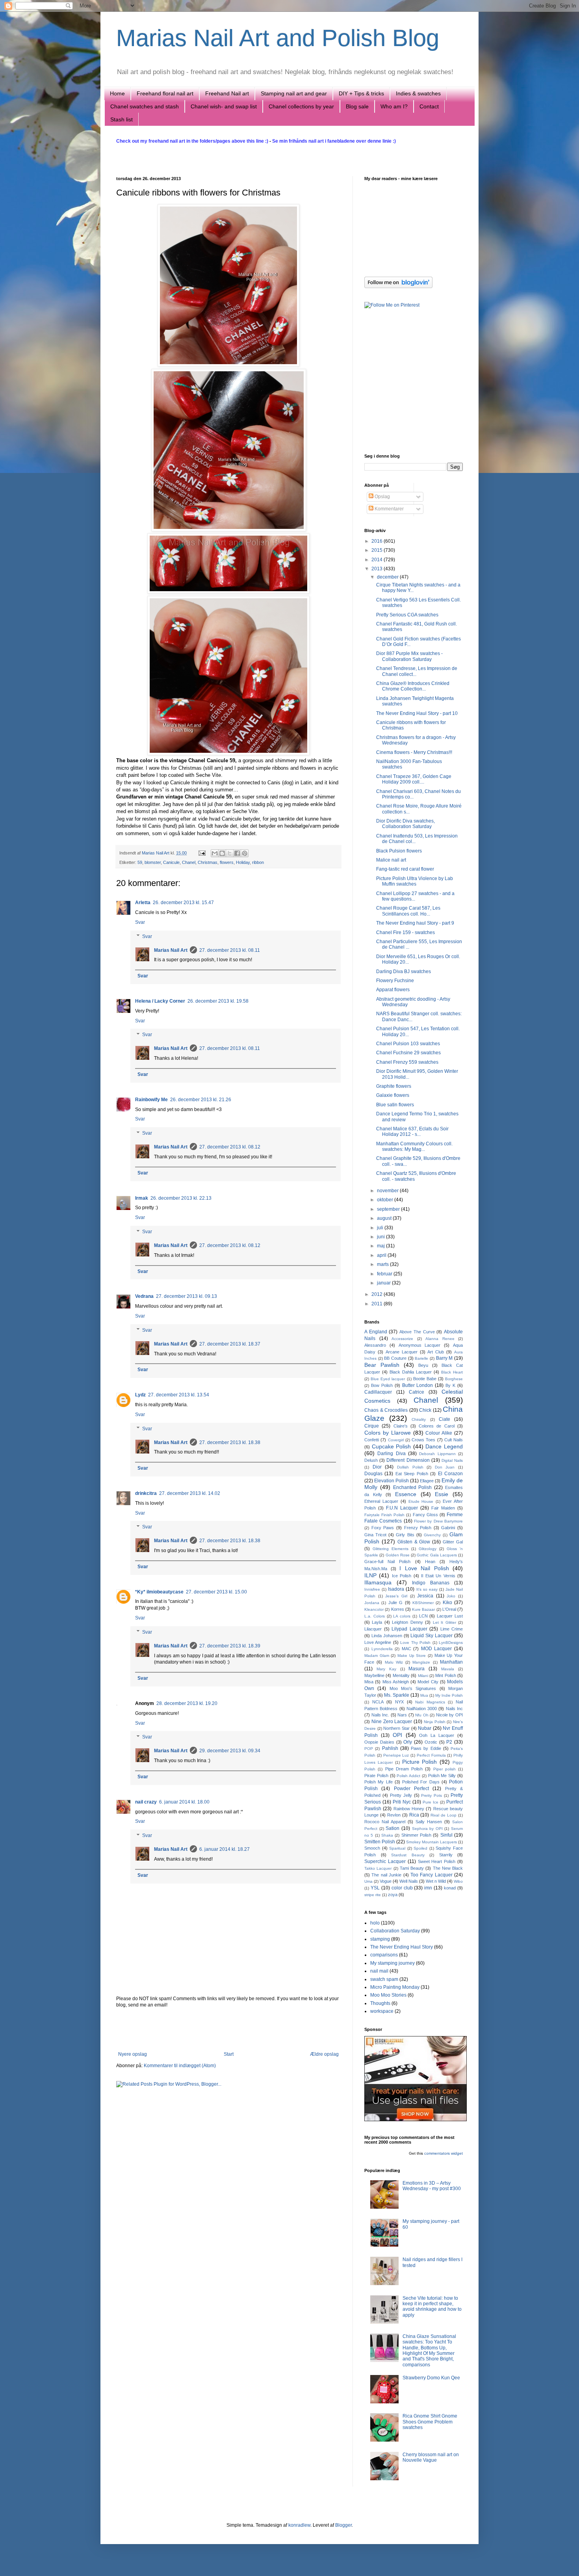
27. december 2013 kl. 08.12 (230, 1147)
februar (385, 1274)
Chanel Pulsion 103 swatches (408, 1044)
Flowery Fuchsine (395, 981)
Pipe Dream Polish (404, 1769)
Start (229, 2054)
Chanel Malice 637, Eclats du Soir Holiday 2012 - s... (412, 1132)
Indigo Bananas (431, 1583)
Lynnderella (382, 1649)
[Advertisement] (228, 2030)
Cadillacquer (378, 1392)
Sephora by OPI (427, 1829)
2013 (378, 569)
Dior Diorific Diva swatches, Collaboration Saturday (405, 824)
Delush (371, 1460)
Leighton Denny (407, 1622)
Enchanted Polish (413, 1487)
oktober (386, 1200)
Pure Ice (431, 1802)
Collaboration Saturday (395, 1931)
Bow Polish (382, 1385)
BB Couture (395, 1358)
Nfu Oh (422, 1715)
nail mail (379, 1971)
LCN (423, 1616)
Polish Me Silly (442, 1776)
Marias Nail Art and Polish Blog (278, 38)
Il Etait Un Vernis (438, 1576)
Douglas (373, 1474)
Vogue (386, 1881)
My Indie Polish (449, 1695)
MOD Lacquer (437, 1649)
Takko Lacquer (378, 1868)
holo (375, 1923)
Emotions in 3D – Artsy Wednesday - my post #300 (432, 2186)
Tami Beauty (412, 1868)
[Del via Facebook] (237, 853)
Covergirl (396, 1440)
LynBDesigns (451, 1643)
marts (383, 1264)
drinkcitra (146, 1493)
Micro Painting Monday (395, 1987)
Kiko (447, 1603)
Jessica (425, 1596)
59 (140, 862)
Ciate (444, 1419)
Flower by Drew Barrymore (438, 1521)
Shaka (387, 1835)
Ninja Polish (435, 1722)
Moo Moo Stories (388, 1995)
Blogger (343, 2525)
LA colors (402, 1616)
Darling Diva (391, 1454)
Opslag (382, 497)
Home (117, 93)
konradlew (299, 2525)
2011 (378, 1304)
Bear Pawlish (382, 1365)
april (382, 1255)
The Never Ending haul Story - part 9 (415, 923)
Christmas (208, 862)
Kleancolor (374, 1609)
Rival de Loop (444, 1815)
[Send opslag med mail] (202, 853)
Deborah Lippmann (437, 1454)
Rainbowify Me (151, 1100)
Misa (369, 1682)
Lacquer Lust (450, 1616)
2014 (378, 560)
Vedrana (144, 1296)
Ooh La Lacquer (437, 1735)
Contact (429, 106)
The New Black (448, 1868)
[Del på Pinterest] (245, 853)
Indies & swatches (418, 93)
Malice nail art (391, 860)
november (388, 1191)
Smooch (372, 1848)
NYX (399, 1702)
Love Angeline (378, 1642)
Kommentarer (389, 509)
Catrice (417, 1392)
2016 (378, 541)
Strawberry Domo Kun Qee (431, 2378)
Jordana (372, 1603)
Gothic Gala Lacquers (437, 1555)
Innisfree (372, 1589)
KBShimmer (423, 1603)
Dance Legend (444, 1446)
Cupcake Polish (392, 1446)
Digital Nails (452, 1460)
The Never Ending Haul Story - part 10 (417, 713)
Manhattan (451, 1662)
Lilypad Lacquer (409, 1629)
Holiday (243, 862)
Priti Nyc (402, 1802)
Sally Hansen (429, 1822)
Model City (428, 1682)
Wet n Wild (436, 1881)
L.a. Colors (375, 1616)
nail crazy (146, 1802)
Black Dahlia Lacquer (411, 1372)
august (385, 1218)
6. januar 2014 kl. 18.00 (184, 1802)
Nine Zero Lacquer (392, 1722)
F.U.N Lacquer (402, 1508)
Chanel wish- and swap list (224, 106)
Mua (424, 1695)
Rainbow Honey (409, 1809)
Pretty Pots (431, 1795)
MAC (406, 1649)
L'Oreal (449, 1609)
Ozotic (431, 1742)
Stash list (122, 119)
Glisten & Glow (414, 1542)
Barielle (421, 1358)
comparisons (384, 1955)
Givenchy (432, 1535)
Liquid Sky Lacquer (431, 1636)
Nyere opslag (133, 2054)
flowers (227, 862)
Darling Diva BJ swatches (404, 972)
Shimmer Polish (416, 1835)
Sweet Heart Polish (437, 1861)
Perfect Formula (431, 1755)
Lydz (140, 1395)
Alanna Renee (440, 1339)
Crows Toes (423, 1440)
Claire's (401, 1426)
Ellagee (427, 1481)
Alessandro (375, 1345)
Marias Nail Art (156, 853)
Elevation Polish (392, 1481)
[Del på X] (230, 853)
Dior (377, 1467)
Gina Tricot (375, 1535)
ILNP (370, 1575)
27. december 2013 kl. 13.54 (179, 1395)
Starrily (446, 1855)
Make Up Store (412, 1656)
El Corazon (450, 1474)
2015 (378, 550)
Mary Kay (386, 1669)
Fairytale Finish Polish (384, 1515)
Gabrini (448, 1528)
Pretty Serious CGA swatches (407, 615)
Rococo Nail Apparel (385, 1822)
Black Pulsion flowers (399, 851)
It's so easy (427, 1589)
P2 (449, 1742)
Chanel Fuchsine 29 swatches (408, 1053)
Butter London (418, 1385)
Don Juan (445, 1467)
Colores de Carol (437, 1426)
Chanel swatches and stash (145, 106)
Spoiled (420, 1848)
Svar (140, 922)
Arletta (143, 903)
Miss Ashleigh (396, 1682)
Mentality (401, 1675)
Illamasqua (378, 1582)
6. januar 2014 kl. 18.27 (225, 1849)
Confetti (372, 1440)
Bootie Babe (425, 1379)
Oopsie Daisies (379, 1742)
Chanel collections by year (301, 106)
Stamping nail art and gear (294, 93)
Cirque (372, 1426)
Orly (408, 1742)
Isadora (396, 1589)
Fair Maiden (443, 1508)
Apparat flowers (393, 990)
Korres (398, 1609)
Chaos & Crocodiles (386, 1410)
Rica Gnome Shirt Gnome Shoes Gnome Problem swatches (430, 2422)
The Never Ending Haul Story (402, 1947)
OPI (397, 1735)
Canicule (171, 862)
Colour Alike (439, 1433)
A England (376, 1332)
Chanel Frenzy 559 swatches (407, 1062)
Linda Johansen (387, 1636)
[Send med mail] (215, 853)
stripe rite (373, 1895)
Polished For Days (421, 1782)
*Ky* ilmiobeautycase (159, 1592)
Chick (425, 1410)
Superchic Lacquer (385, 1861)
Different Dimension (408, 1460)
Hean (430, 1562)
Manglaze (421, 1662)
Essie (442, 1494)
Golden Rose (398, 1555)
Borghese (454, 1379)
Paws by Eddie (426, 1748)
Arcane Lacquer (402, 1352)
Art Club (436, 1352)
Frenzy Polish (418, 1528)
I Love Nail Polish (424, 1568)
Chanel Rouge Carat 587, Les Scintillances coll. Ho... (408, 911)
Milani (423, 1676)
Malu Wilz (394, 1662)
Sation (392, 1828)
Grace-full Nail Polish (387, 1562)
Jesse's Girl (396, 1596)
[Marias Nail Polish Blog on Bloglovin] (398, 287)
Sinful (446, 1835)
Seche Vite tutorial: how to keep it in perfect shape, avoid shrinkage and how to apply (432, 2307)
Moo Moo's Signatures (413, 1688)
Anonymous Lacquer (420, 1345)
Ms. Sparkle (397, 1695)
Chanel (189, 862)
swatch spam (384, 1979)
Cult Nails (454, 1440)
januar (384, 1283)
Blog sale (357, 106)
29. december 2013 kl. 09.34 (230, 1751)
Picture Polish (420, 1762)
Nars (402, 1715)
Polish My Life (379, 1782)
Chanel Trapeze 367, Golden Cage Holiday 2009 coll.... (414, 779)
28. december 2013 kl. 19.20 (187, 1703)
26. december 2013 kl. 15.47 (183, 903)
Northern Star (396, 1728)
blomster (153, 862)
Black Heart (452, 1372)
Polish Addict (408, 1776)
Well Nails (409, 1881)
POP (369, 1749)
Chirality (419, 1419)
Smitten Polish (380, 1842)
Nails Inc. (380, 1715)
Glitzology (428, 1549)
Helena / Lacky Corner (160, 1001)
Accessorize (402, 1339)
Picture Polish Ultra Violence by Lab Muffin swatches (415, 881)
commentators (437, 2153)
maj (381, 1246)
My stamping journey (392, 1963)
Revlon (394, 1815)
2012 (378, 1294)
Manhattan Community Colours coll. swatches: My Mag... (414, 1147)
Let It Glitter (444, 1622)
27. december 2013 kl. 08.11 (230, 950)
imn (428, 1888)
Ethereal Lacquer (381, 1501)
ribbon (258, 862)
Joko (451, 1596)
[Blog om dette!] (222, 853)
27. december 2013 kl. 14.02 (190, 1493)
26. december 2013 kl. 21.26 (201, 1100)
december (388, 577)
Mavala (448, 1669)
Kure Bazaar (423, 1609)
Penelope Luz (396, 1755)
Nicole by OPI (449, 1715)
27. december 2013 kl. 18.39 (230, 1646)
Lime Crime (452, 1629)
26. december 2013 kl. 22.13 (181, 1198)
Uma (368, 1881)
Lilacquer (373, 1629)
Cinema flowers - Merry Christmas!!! (414, 752)
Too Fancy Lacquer (431, 1875)
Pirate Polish (376, 1776)
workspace (382, 2011)
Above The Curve (417, 1332)
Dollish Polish (410, 1467)
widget (457, 2153)
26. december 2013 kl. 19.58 (218, 1001)
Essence (406, 1494)
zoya (393, 1895)
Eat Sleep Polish (412, 1474)
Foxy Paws (383, 1528)
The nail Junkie (386, 1875)
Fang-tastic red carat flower (405, 869)
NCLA (378, 1702)
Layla (377, 1622)
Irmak (142, 1198)
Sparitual (397, 1848)
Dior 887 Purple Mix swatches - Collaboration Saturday (409, 656)
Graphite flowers (394, 1086)
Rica (414, 1815)
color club (402, 1888)
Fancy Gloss (425, 1515)
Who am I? (394, 106)
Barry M (444, 1358)
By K (450, 1385)
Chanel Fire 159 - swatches (405, 932)
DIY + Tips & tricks (361, 93)
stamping (380, 1939)
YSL (375, 1888)
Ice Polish (402, 1576)
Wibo (458, 1881)
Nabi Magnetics (430, 1702)
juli (381, 1228)
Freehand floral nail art (165, 93)
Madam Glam (377, 1656)
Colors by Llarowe (388, 1433)
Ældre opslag (324, 2054)
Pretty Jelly (401, 1795)
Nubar (425, 1728)
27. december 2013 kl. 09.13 (187, 1296)
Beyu (423, 1365)
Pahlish (390, 1748)
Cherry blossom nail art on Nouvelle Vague (431, 2457)
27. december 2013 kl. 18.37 (230, 1344)
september (389, 1209)
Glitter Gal (453, 1542)
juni (381, 1237)
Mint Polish (445, 1675)
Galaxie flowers (393, 1095)
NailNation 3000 (422, 1709)
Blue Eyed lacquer (388, 1379)
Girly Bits (405, 1535)
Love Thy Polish (415, 1643)
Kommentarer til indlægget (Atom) (180, 2066)
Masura (417, 1669)
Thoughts (380, 2003)
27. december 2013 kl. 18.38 (230, 1442)
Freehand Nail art (227, 93)
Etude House (421, 1501)
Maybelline (374, 1675)
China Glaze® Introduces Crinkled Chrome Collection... (413, 686)
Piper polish (444, 1769)
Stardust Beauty (408, 1855)
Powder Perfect (411, 1789)
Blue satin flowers (395, 1105)
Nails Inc (454, 1709)
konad (450, 1888)
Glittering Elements (391, 1549)
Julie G (395, 1603)
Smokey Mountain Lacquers (431, 1842)
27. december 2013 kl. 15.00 (216, 1592)
